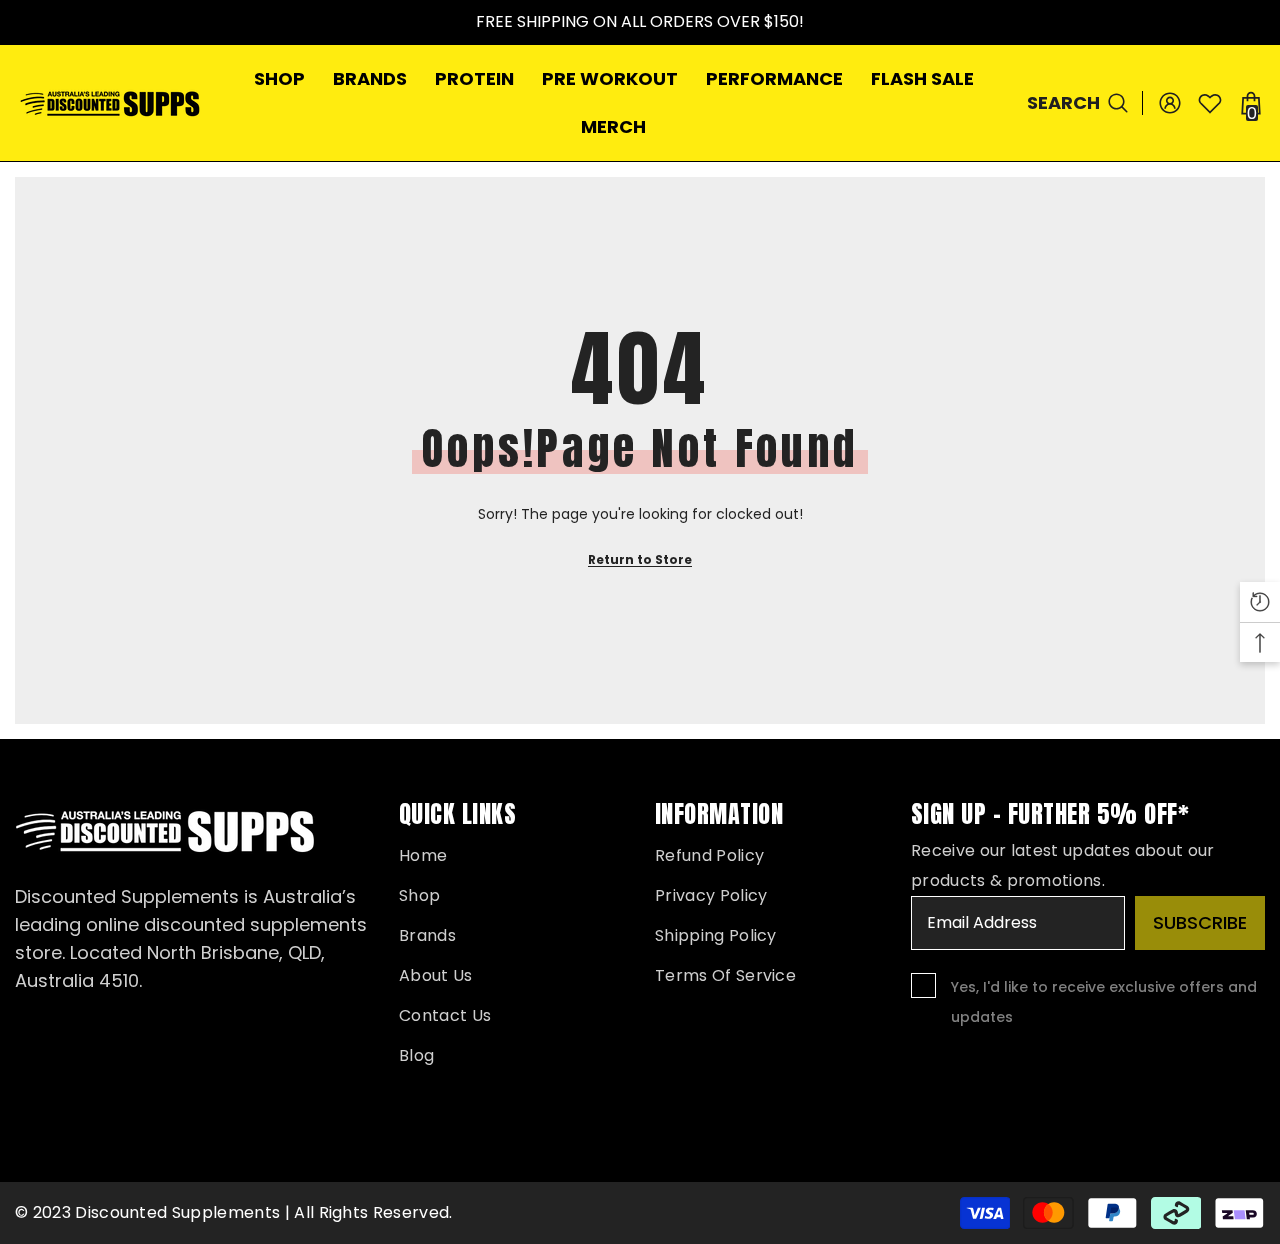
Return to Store (640, 559)
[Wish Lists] (1210, 103)
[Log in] (1170, 103)
